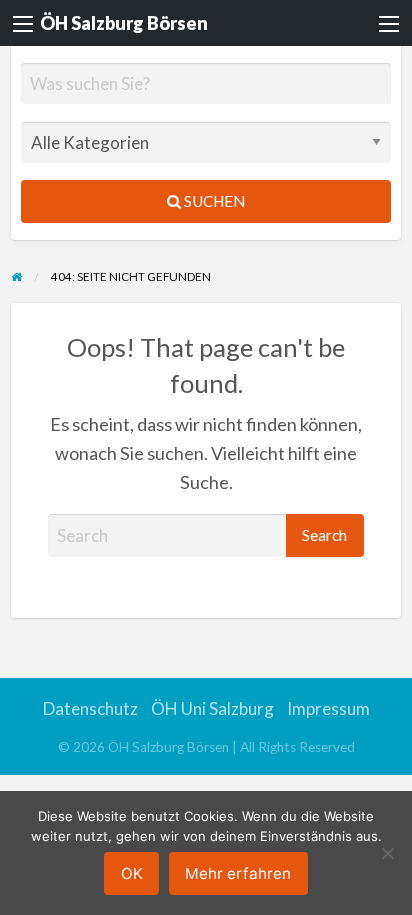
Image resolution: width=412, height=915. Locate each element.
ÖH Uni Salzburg (212, 708)
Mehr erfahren (238, 873)
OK (132, 873)
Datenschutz (90, 708)
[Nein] (387, 853)
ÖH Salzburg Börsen (124, 23)
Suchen (213, 201)
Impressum (328, 708)
